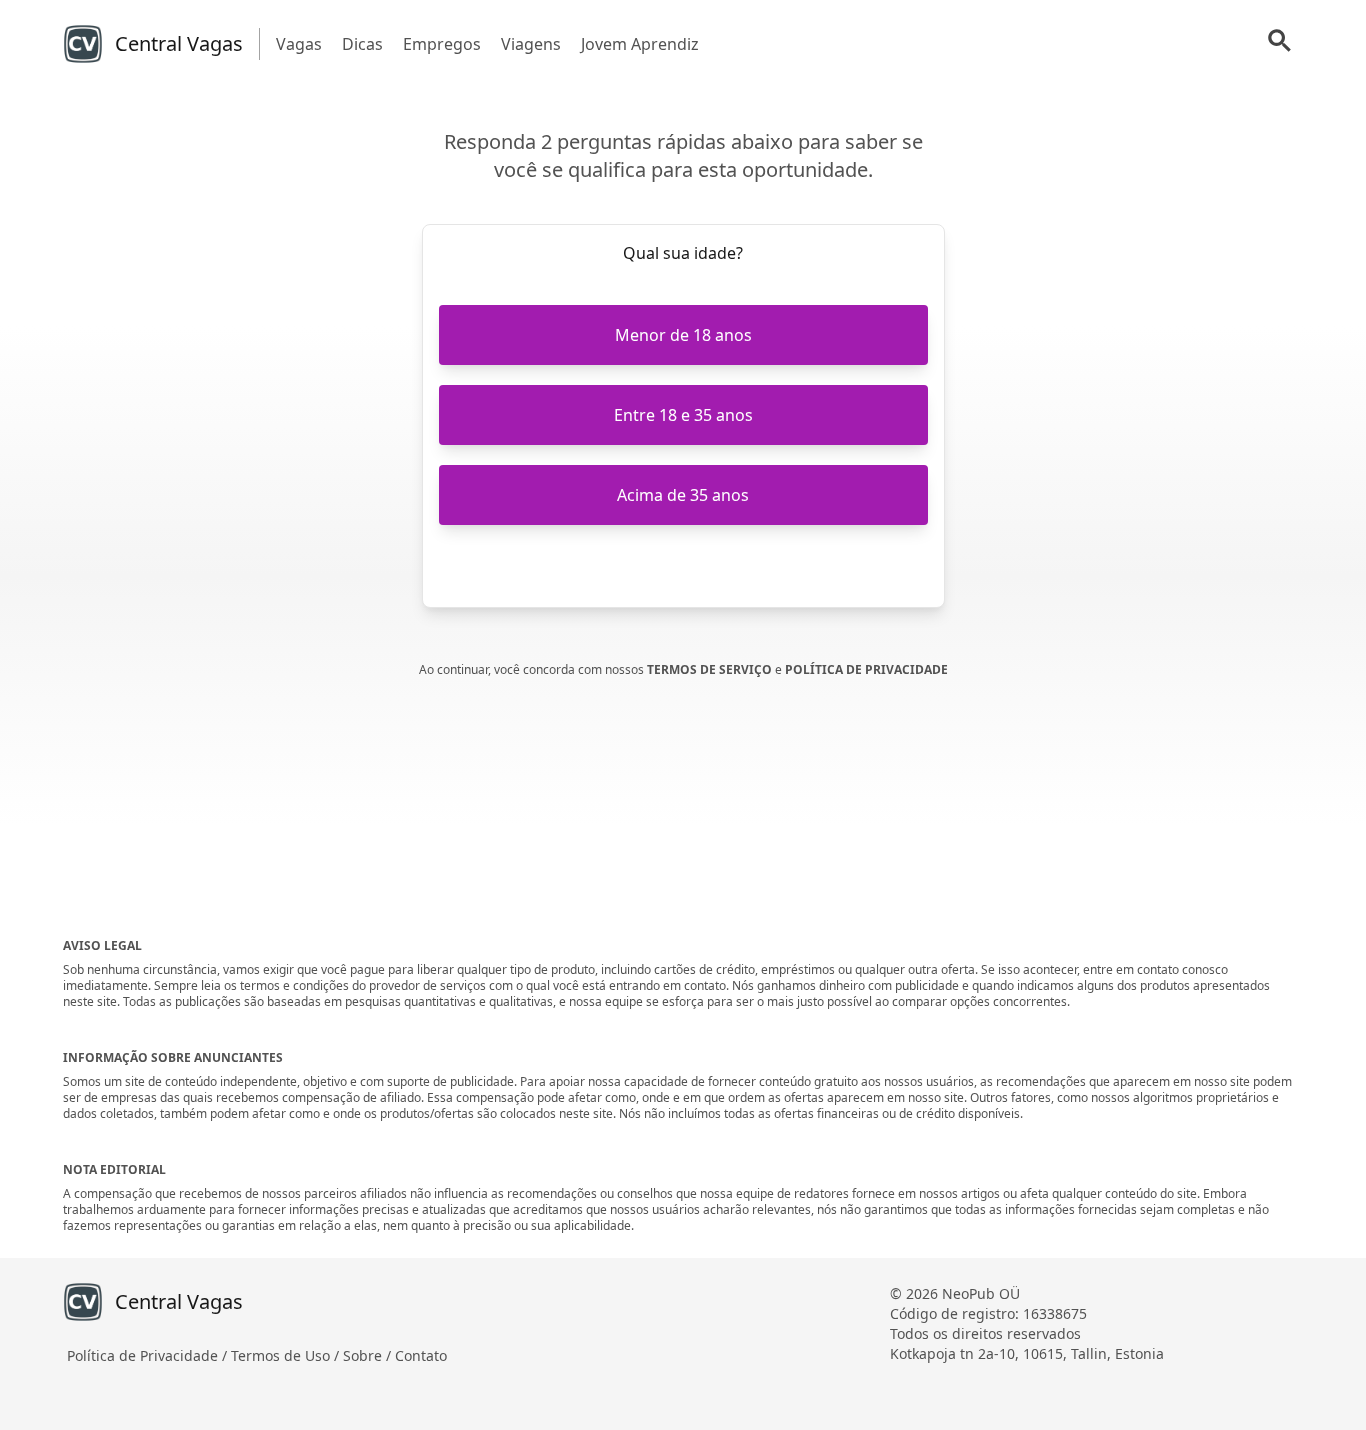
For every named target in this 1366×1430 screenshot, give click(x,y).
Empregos (442, 44)
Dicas (362, 44)
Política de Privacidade (866, 669)
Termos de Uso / (287, 1355)
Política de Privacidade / (149, 1355)
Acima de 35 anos (683, 495)
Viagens (531, 44)
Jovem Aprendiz (640, 44)
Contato (421, 1355)
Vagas (299, 44)
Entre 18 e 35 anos (683, 415)
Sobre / (369, 1355)
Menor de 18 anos (683, 335)
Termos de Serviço (711, 669)
